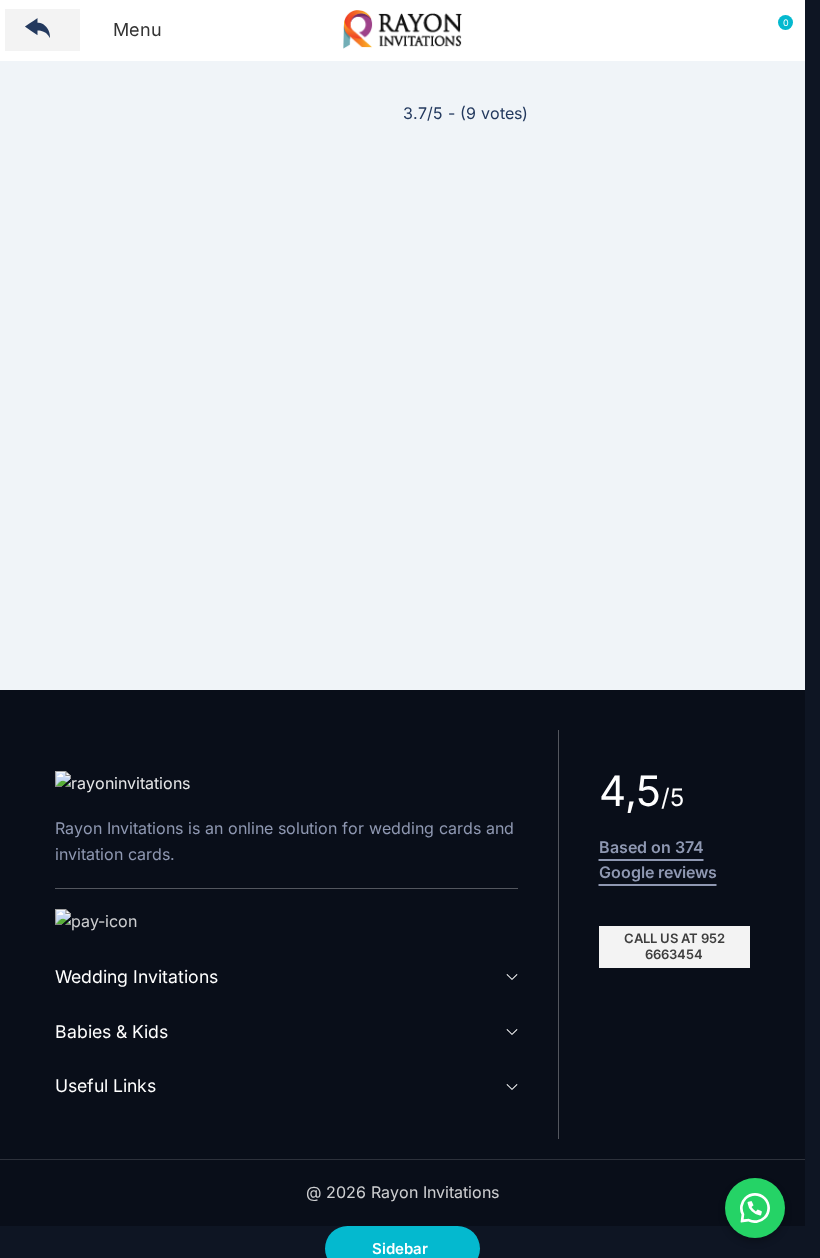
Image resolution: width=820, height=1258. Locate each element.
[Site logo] (403, 28)
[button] (755, 1208)
